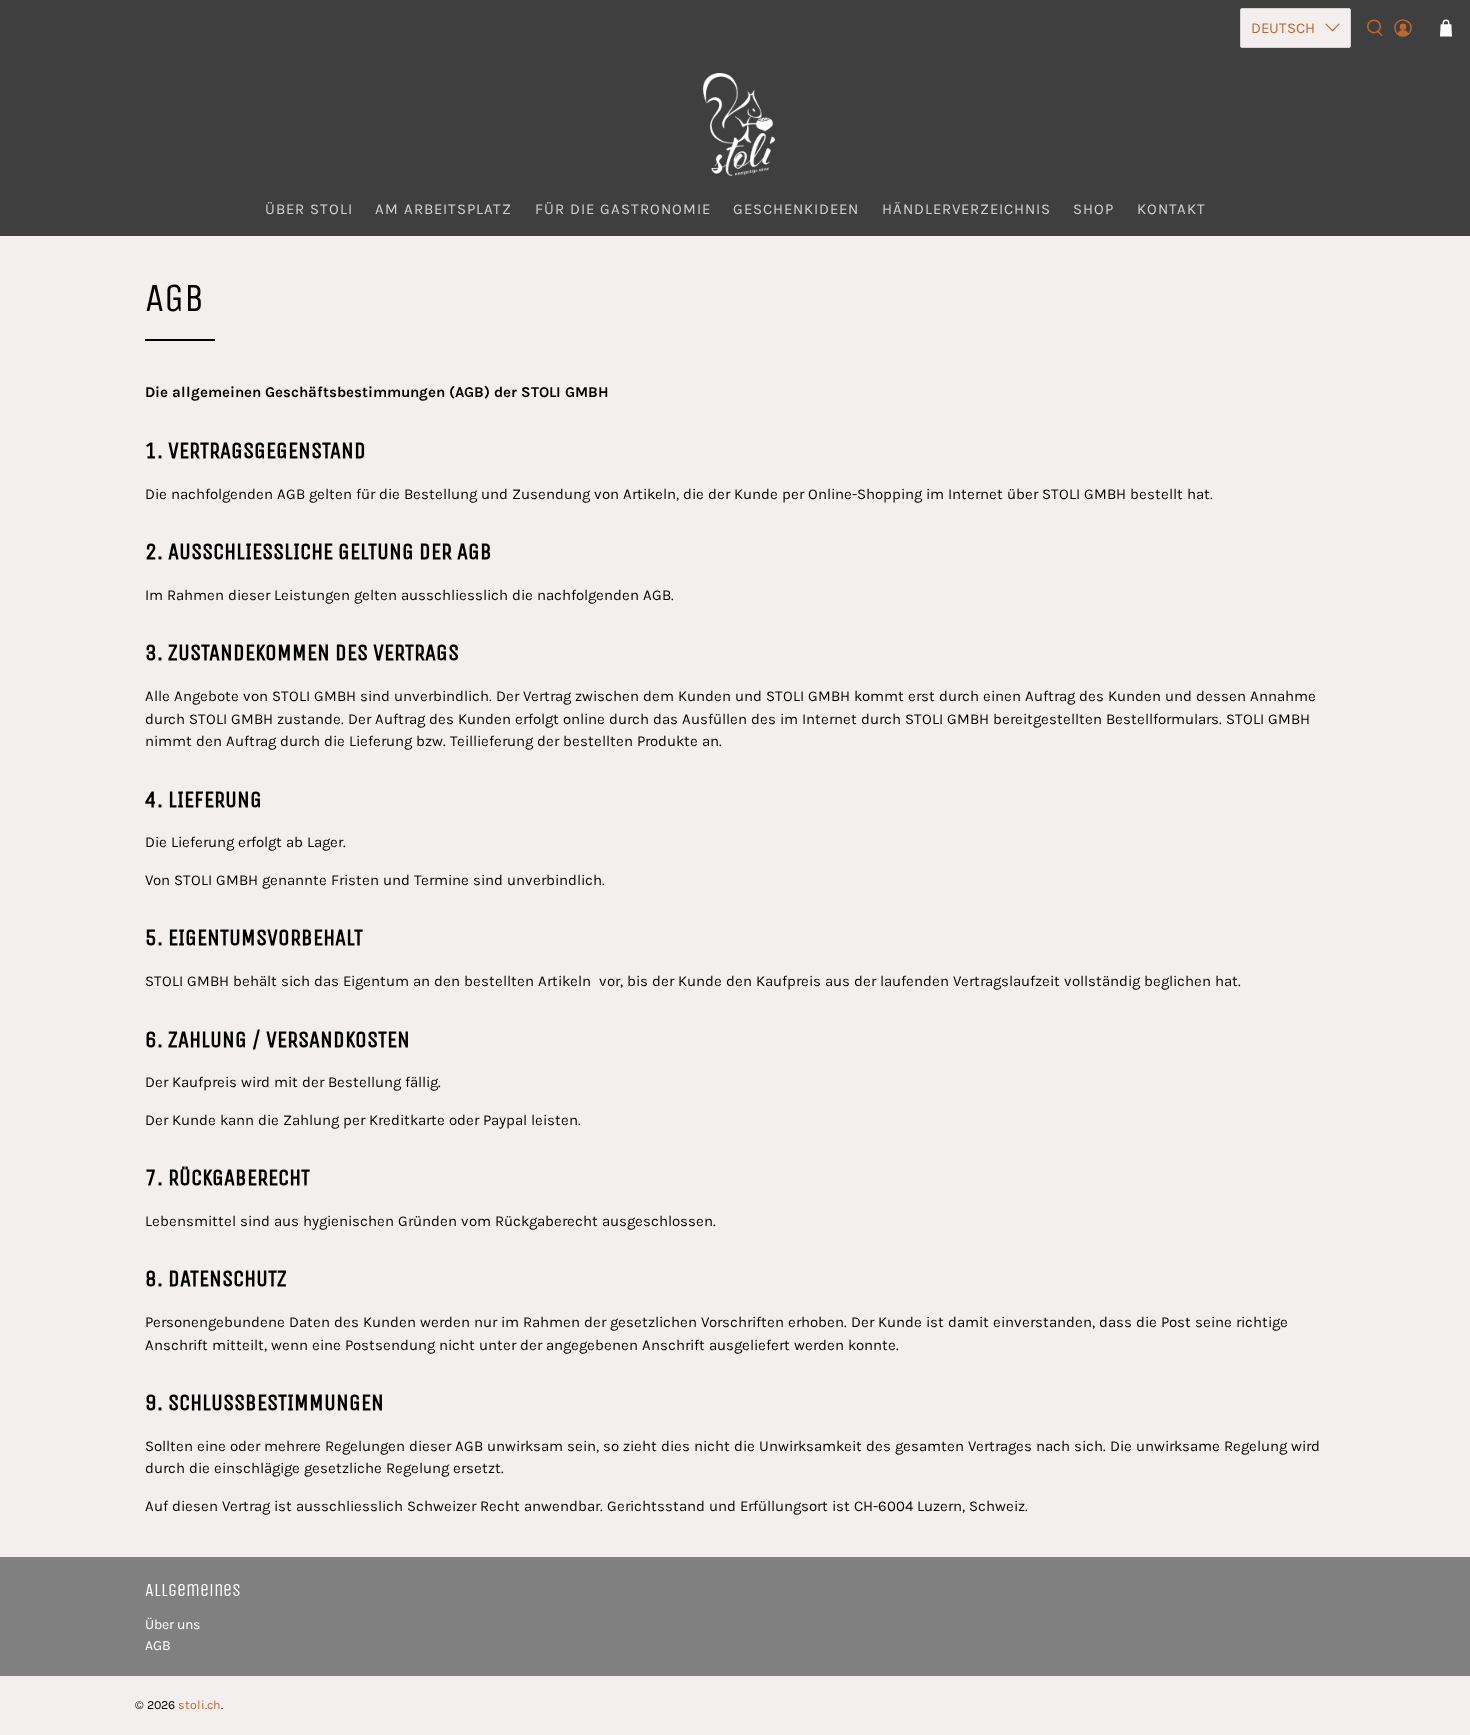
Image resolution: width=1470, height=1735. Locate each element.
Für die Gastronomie (623, 209)
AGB (158, 1645)
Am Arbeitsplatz (443, 209)
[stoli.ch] (735, 124)
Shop (1093, 209)
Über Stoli (309, 209)
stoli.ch (199, 1705)
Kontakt (1171, 209)
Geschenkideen (796, 209)
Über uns (172, 1624)
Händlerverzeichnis (966, 209)
